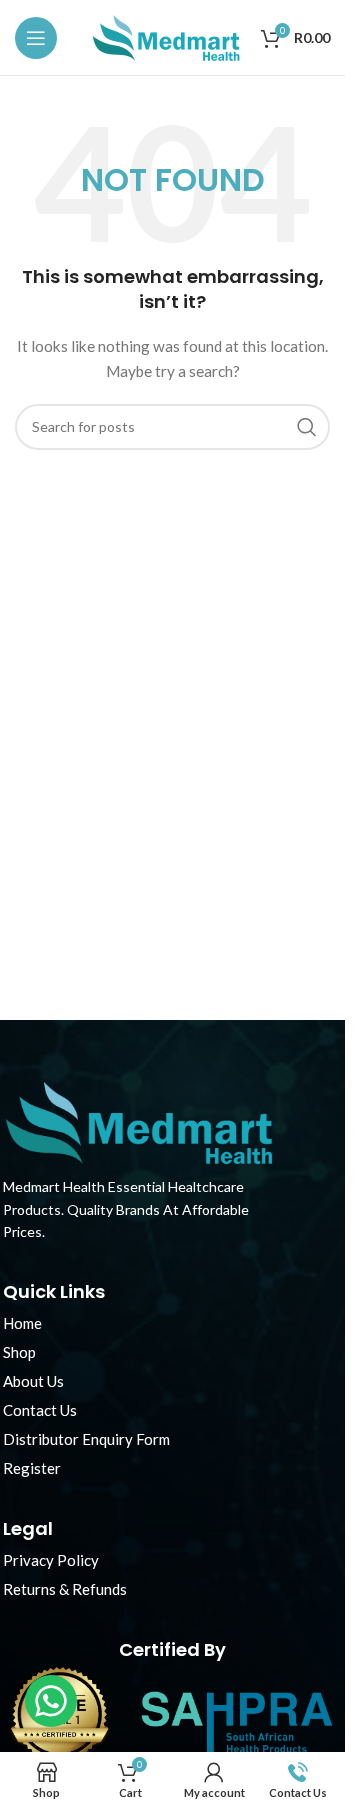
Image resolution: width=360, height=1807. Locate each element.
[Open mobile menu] (36, 38)
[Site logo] (166, 35)
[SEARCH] (307, 427)
